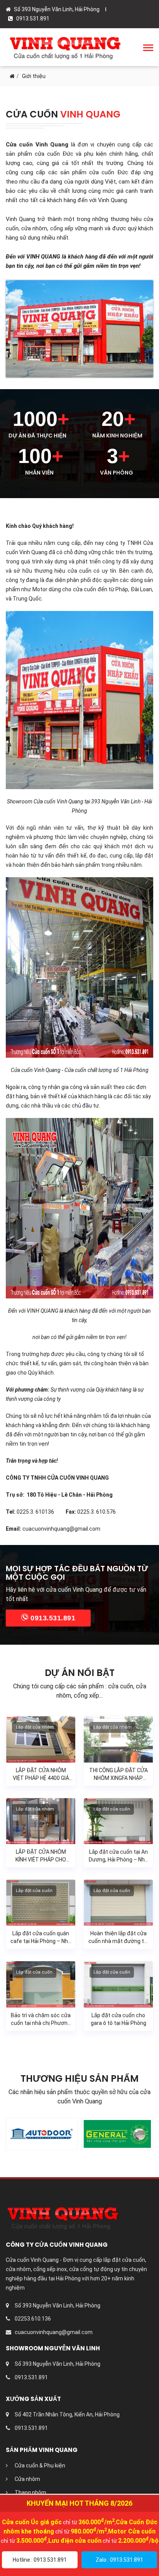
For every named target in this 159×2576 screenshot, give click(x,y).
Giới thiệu (34, 76)
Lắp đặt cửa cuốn (112, 1809)
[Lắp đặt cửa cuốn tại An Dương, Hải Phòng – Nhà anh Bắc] (118, 1821)
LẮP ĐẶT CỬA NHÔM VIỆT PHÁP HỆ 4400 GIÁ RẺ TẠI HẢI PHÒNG (41, 1778)
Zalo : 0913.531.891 (119, 2560)
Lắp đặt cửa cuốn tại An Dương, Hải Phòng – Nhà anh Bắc (118, 1860)
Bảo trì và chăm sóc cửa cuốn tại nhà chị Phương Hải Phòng (41, 2023)
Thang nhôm (30, 2493)
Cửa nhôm (27, 2479)
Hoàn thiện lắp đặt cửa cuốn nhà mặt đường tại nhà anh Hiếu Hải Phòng (118, 1941)
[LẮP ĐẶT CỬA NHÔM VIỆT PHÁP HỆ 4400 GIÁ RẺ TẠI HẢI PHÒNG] (41, 1739)
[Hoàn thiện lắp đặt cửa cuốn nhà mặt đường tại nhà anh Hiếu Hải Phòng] (118, 1902)
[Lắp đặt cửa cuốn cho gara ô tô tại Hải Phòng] (118, 1984)
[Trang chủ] (12, 76)
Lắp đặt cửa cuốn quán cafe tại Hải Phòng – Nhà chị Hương (41, 1941)
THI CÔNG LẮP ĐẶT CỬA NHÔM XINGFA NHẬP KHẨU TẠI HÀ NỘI (118, 1778)
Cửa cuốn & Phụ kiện (39, 2465)
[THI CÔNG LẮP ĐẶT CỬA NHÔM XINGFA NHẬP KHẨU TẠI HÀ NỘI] (118, 1739)
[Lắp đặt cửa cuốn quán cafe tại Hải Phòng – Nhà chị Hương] (41, 1902)
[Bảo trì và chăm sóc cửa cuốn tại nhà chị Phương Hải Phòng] (41, 1984)
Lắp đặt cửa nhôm (35, 1727)
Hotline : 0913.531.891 (40, 2560)
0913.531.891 (52, 1618)
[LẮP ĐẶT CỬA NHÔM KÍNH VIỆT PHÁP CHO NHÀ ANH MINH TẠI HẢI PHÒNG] (41, 1821)
